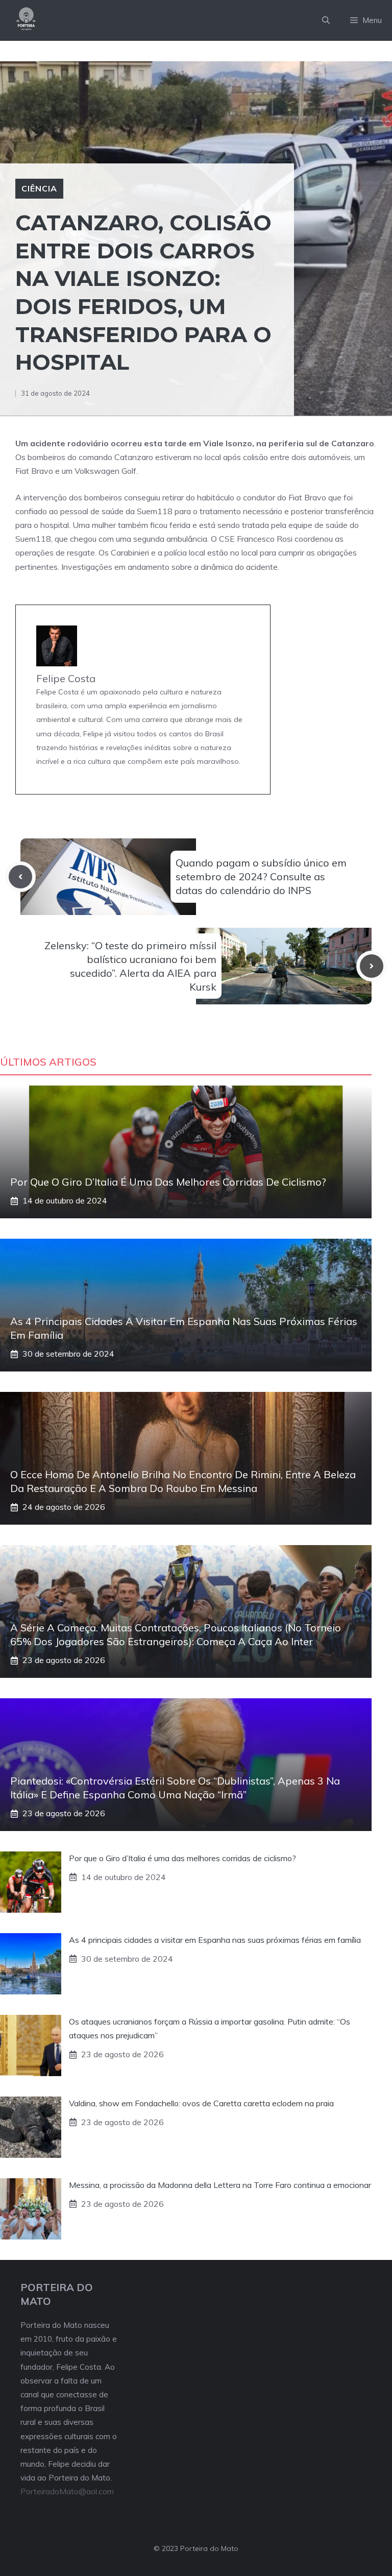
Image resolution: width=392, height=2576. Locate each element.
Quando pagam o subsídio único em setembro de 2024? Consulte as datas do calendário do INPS (261, 876)
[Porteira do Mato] (27, 20)
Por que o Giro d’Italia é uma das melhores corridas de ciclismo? (168, 1182)
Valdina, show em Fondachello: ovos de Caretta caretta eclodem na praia (201, 2103)
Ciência (39, 188)
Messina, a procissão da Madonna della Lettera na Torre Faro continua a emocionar (220, 2185)
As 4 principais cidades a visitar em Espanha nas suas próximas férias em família (215, 1940)
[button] (326, 20)
